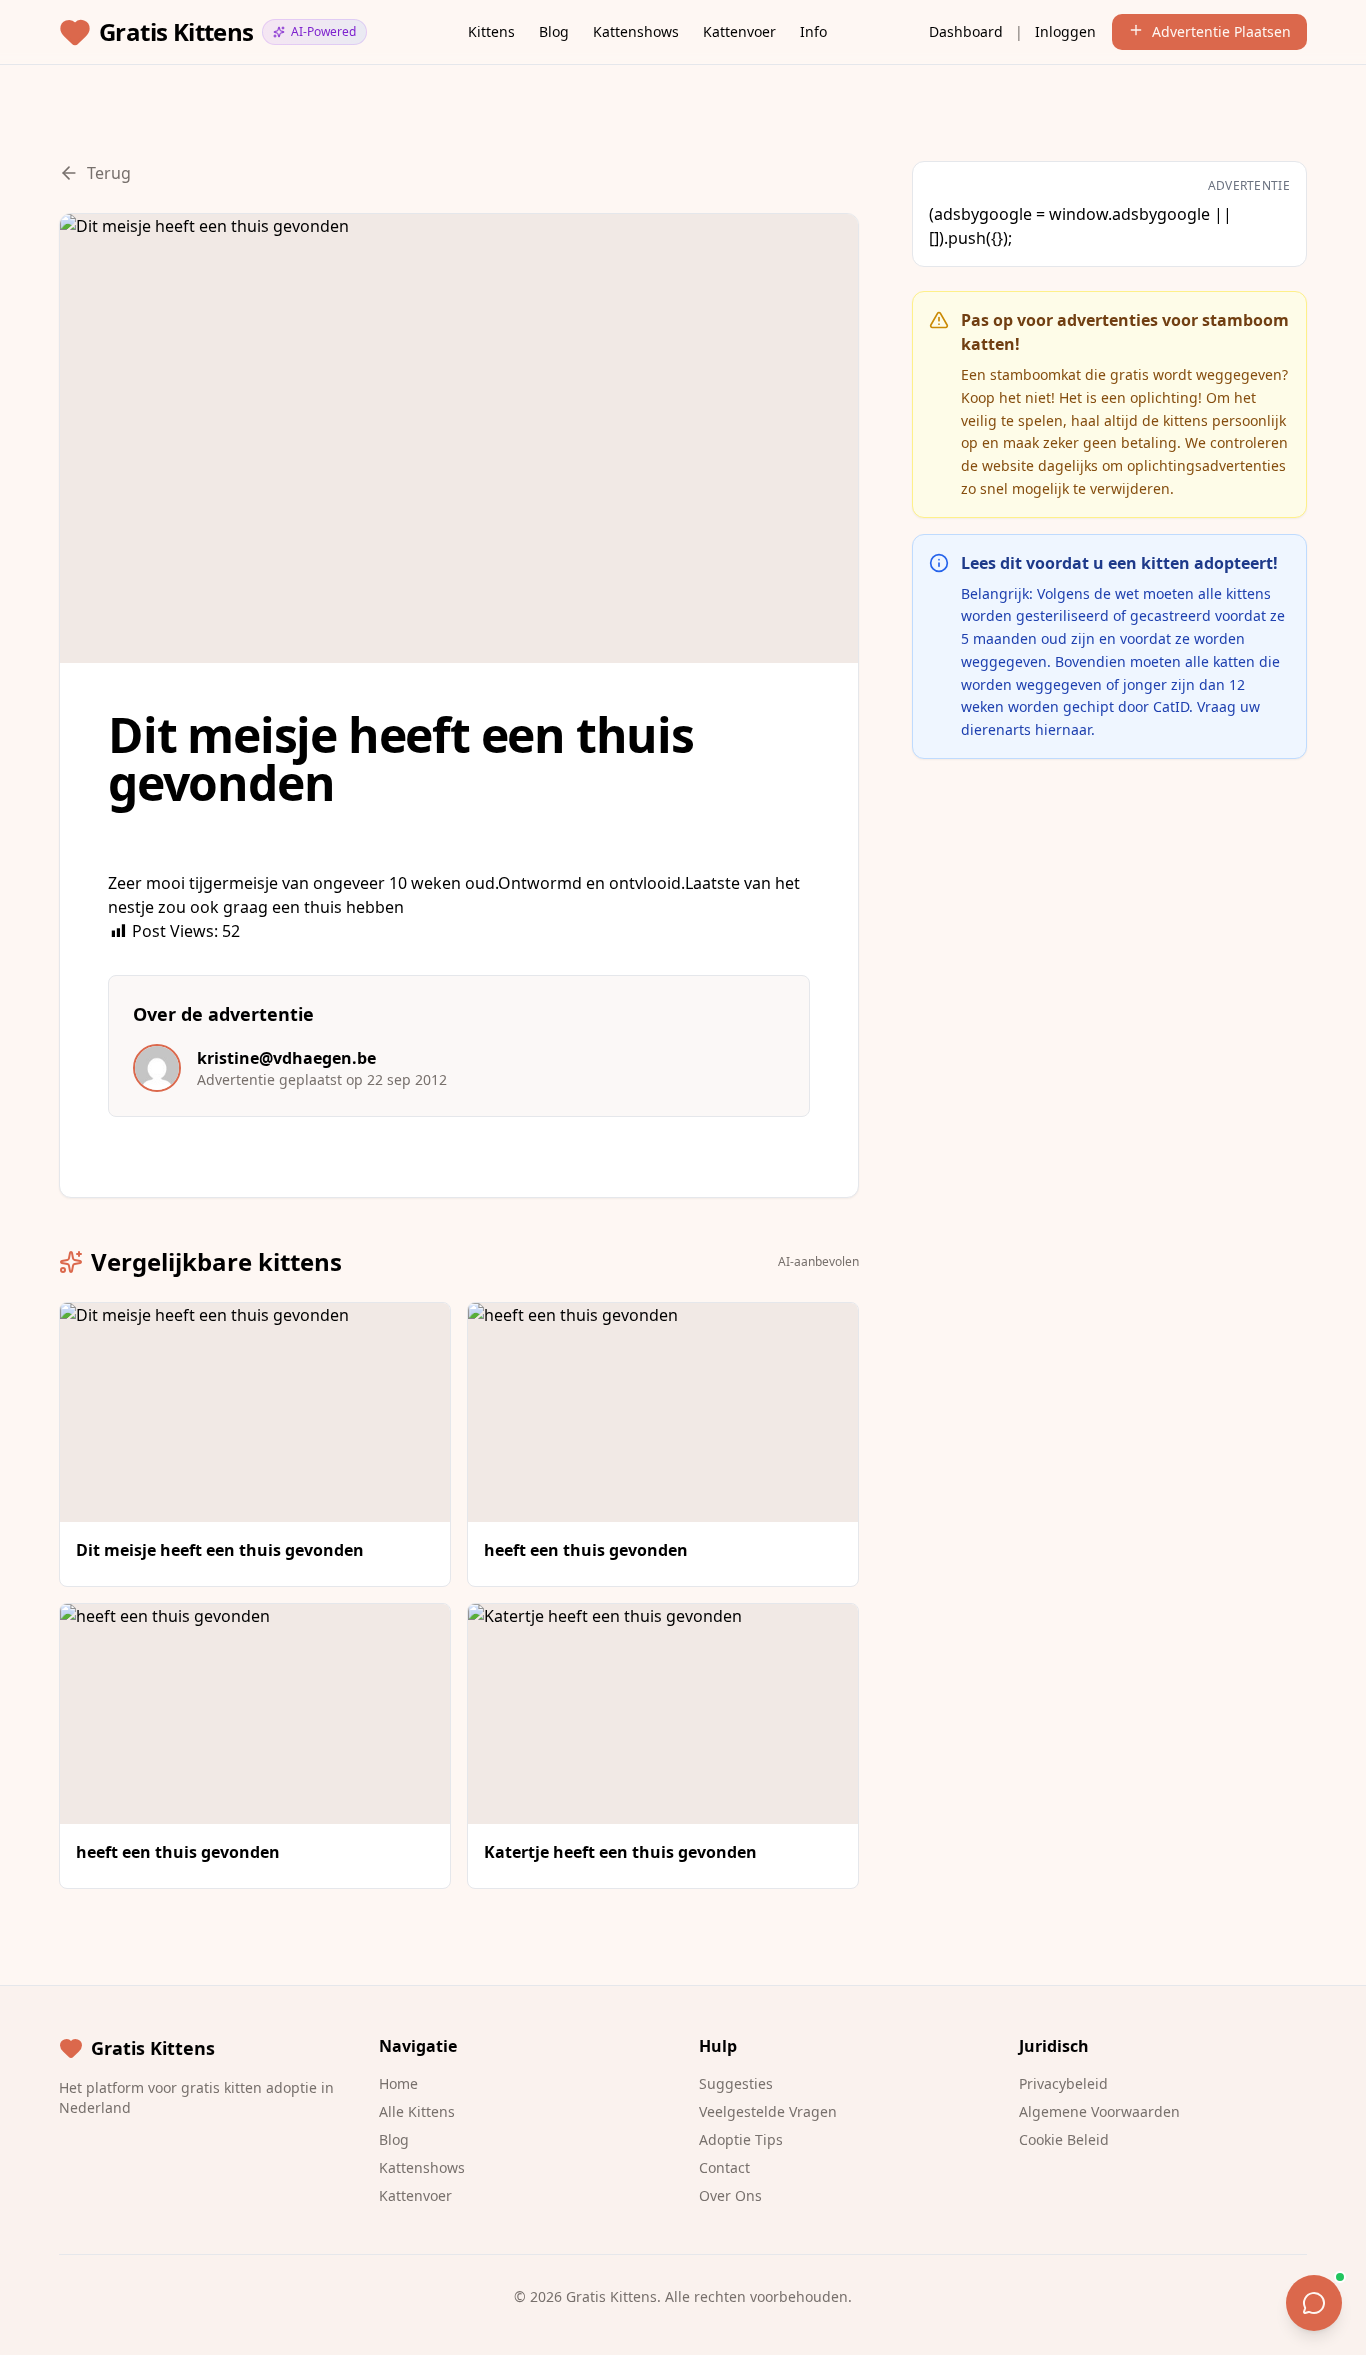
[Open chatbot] (1314, 2303)
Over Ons (730, 2195)
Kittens (491, 31)
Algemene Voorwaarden (1099, 2111)
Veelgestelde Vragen (768, 2111)
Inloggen (1065, 31)
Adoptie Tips (741, 2139)
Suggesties (736, 2083)
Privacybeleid (1063, 2083)
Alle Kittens (417, 2111)
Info (813, 31)
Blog (554, 31)
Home (398, 2083)
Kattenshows (636, 31)
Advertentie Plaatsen (1221, 31)
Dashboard (966, 31)
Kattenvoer (739, 31)
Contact (724, 2167)
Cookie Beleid (1064, 2139)
